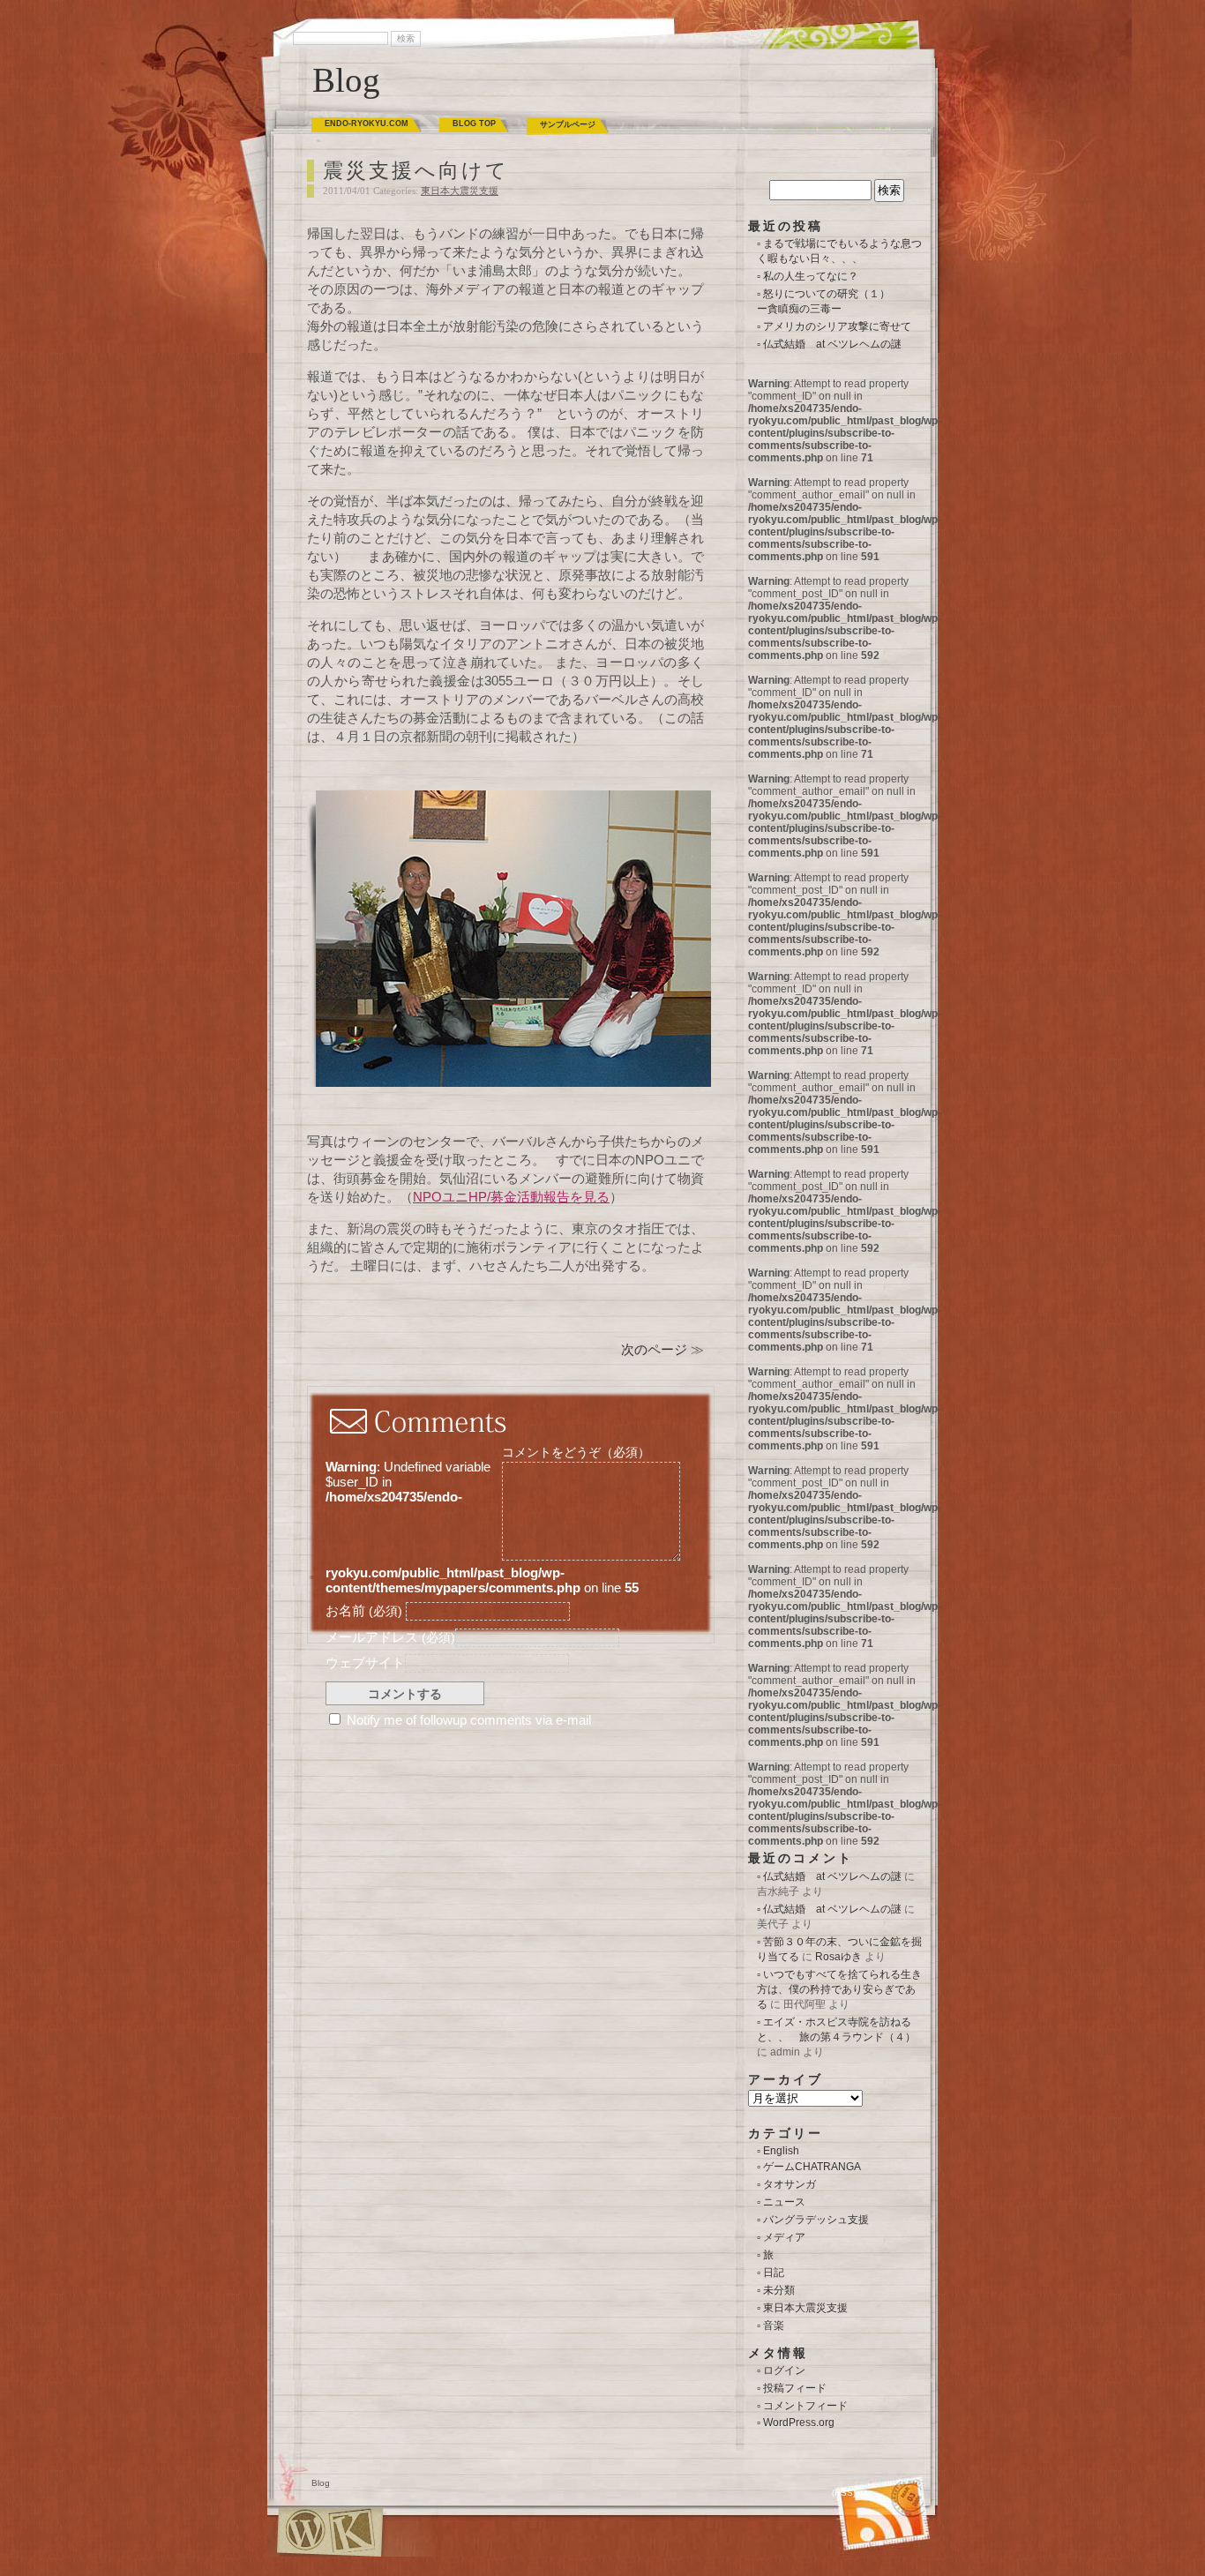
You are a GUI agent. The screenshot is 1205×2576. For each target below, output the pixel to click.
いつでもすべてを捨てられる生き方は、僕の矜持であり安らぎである (839, 1989)
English (781, 2151)
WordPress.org (799, 2422)
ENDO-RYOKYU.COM (367, 124)
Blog (346, 80)
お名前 (364, 1610)
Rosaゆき (838, 1957)
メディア (784, 2237)
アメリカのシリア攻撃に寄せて (837, 326)
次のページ (654, 1349)
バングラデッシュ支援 (816, 2220)
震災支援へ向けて (416, 171)
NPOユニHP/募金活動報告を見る (511, 1197)
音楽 (774, 2325)
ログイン (784, 2370)
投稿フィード (795, 2388)
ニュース (784, 2202)
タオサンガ (790, 2184)
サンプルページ (568, 124)
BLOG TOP (474, 124)
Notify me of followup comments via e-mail (469, 1720)
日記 (774, 2273)
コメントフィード (805, 2406)
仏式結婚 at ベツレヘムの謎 (832, 344)
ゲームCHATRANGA (812, 2167)
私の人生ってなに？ (811, 276)
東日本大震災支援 (460, 191)
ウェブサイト (365, 1662)
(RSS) (844, 2493)
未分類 (779, 2290)
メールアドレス (390, 1637)
